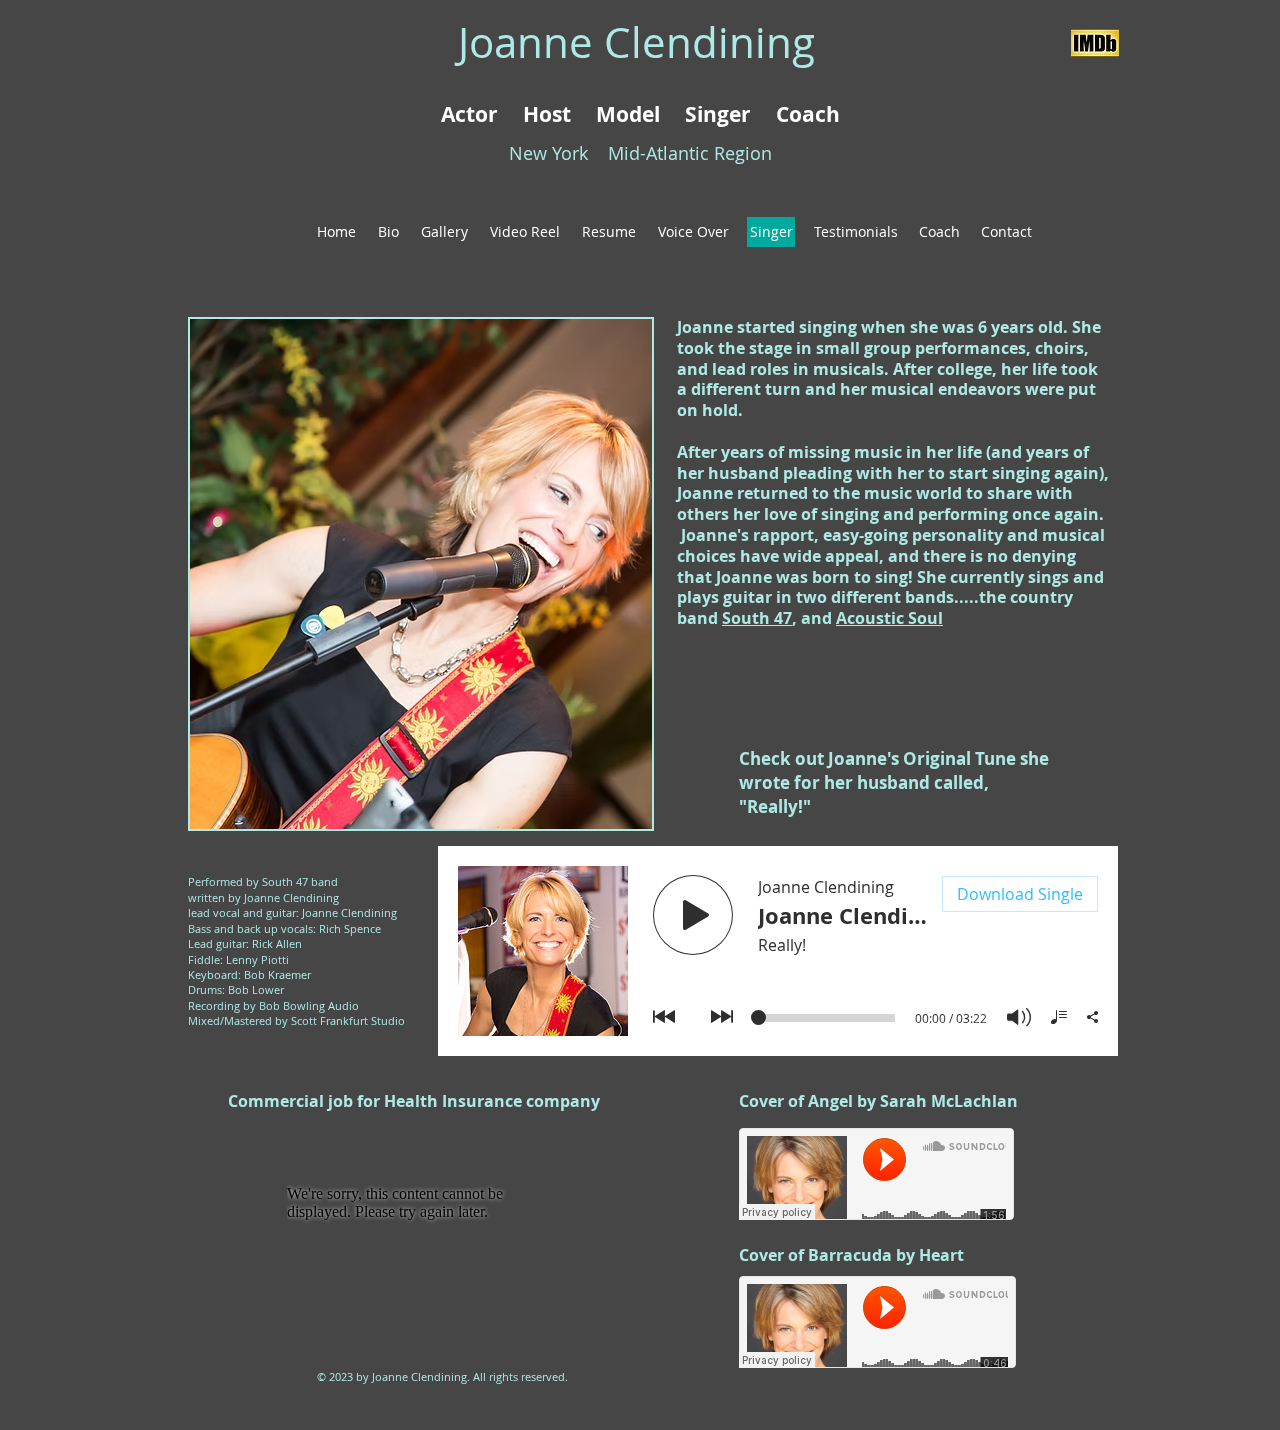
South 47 (757, 618)
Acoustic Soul (889, 618)
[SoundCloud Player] (876, 1174)
